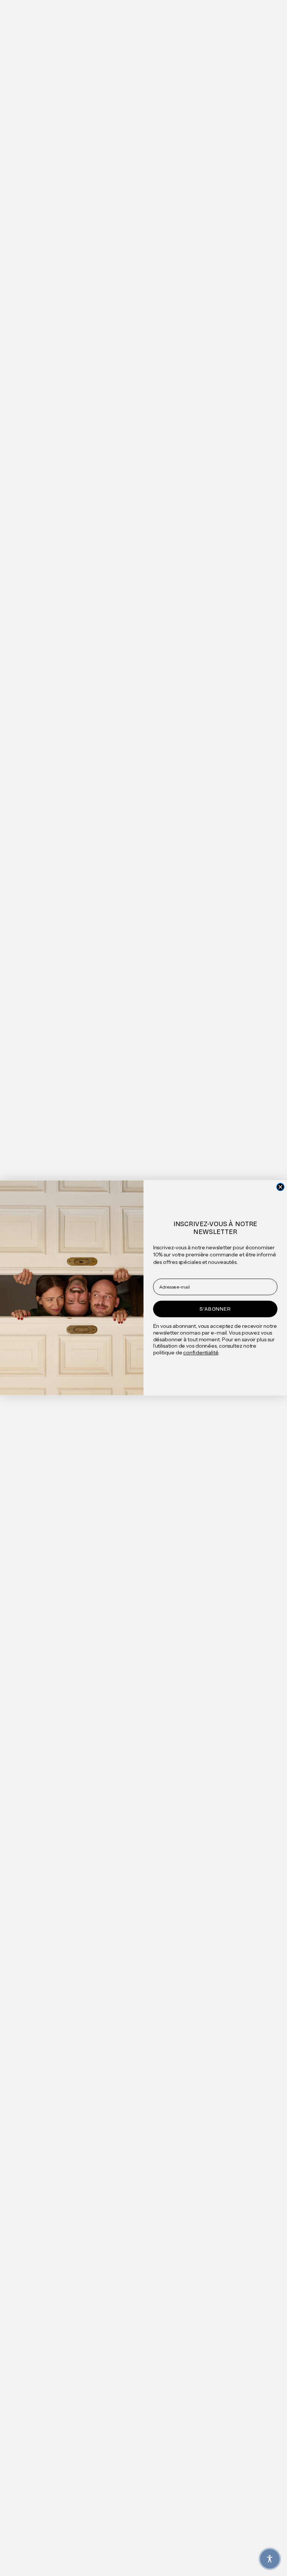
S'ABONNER (215, 1309)
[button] (270, 2559)
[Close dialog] (280, 1187)
